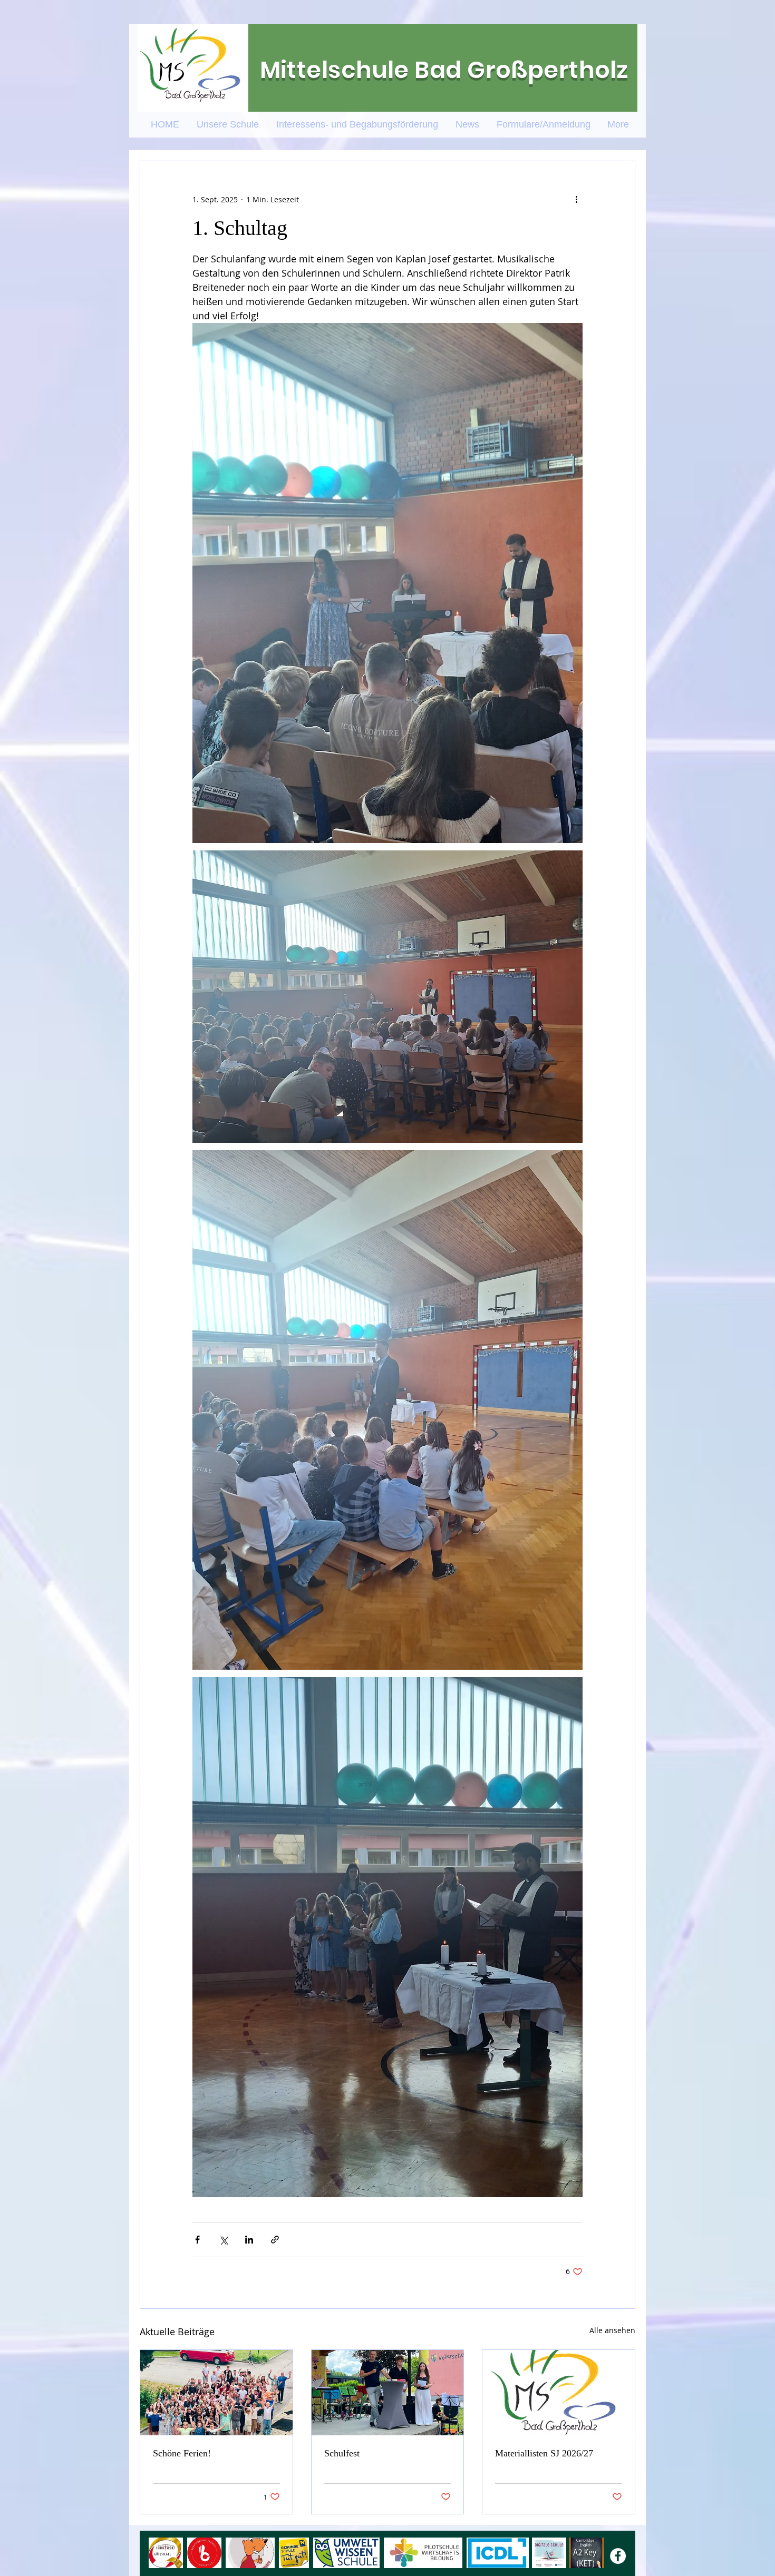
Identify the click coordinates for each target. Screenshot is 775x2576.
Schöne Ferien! (182, 2453)
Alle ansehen (612, 2330)
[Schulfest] (388, 2393)
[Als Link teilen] (275, 2240)
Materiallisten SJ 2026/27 (544, 2453)
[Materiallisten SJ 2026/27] (559, 2393)
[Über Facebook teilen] (197, 2240)
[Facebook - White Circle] (618, 2556)
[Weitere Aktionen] (576, 199)
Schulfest (342, 2453)
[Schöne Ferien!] (216, 2393)
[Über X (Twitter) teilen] (223, 2240)
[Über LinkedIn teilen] (249, 2240)
